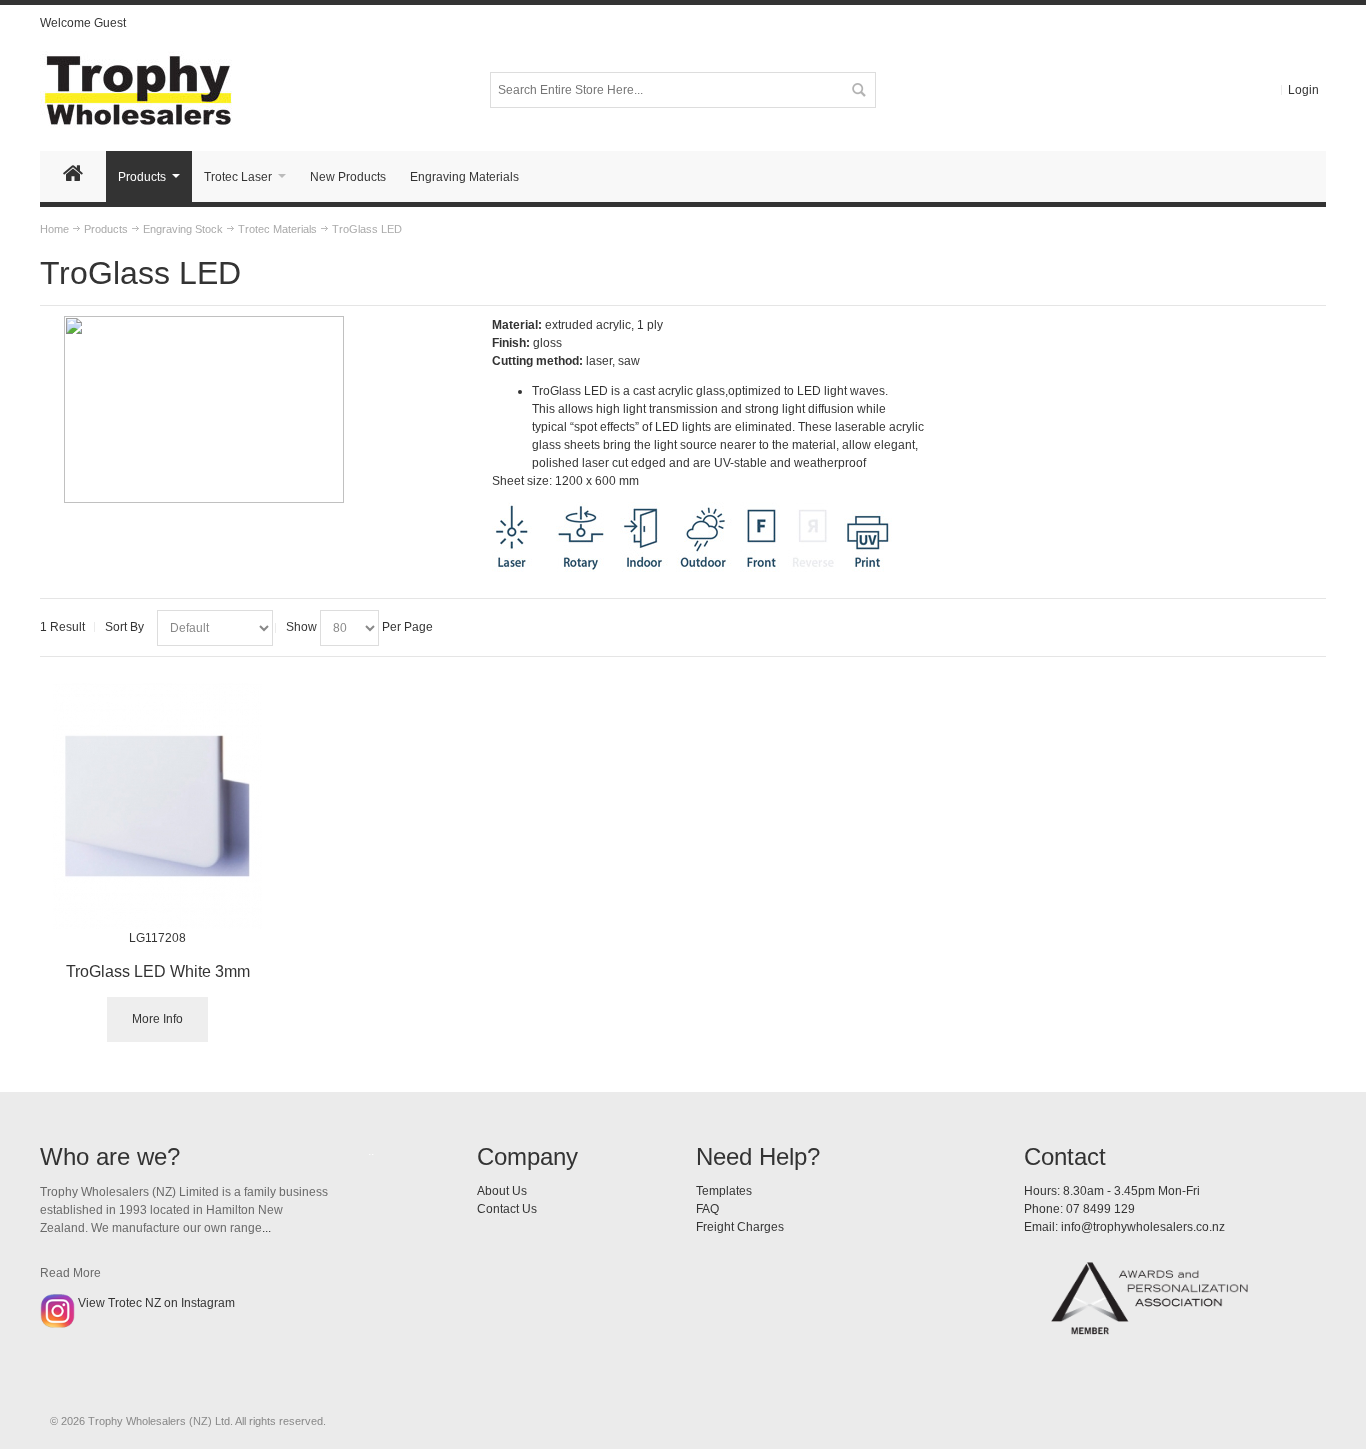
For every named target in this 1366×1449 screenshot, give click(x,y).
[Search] (858, 90)
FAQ (707, 1209)
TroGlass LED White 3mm (158, 971)
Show (301, 627)
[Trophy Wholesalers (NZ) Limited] (165, 89)
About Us (502, 1191)
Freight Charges (740, 1227)
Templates (724, 1191)
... (266, 1228)
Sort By (124, 627)
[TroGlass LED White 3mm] (157, 806)
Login (1303, 90)
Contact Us (507, 1209)
